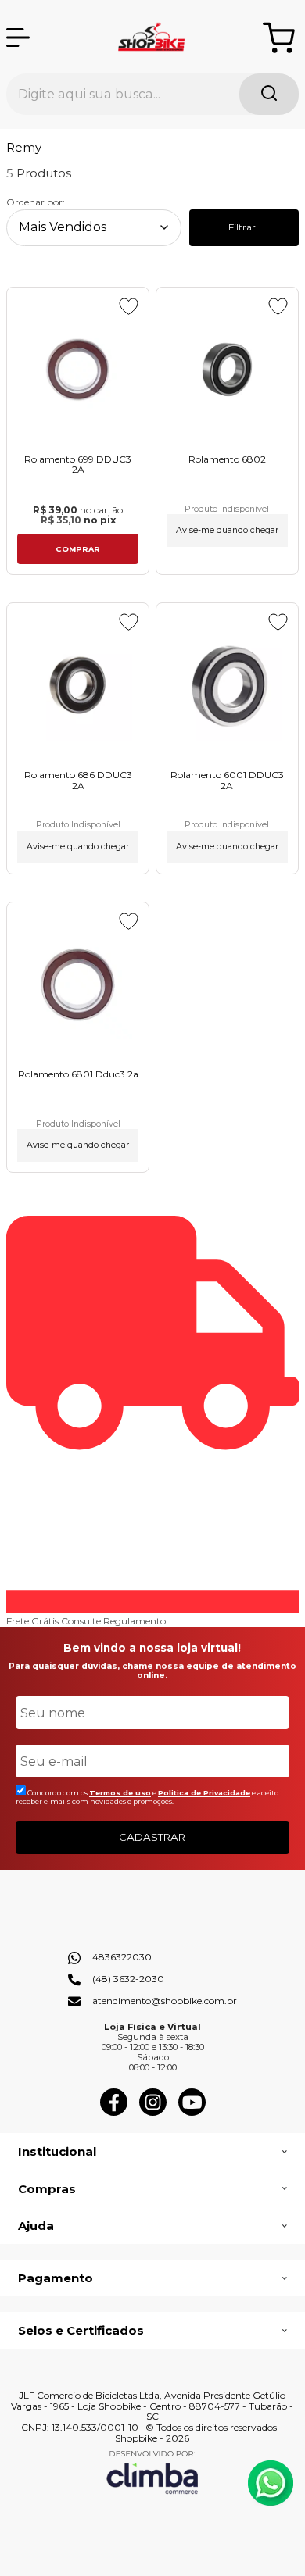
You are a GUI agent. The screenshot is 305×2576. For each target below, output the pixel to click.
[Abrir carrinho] (279, 38)
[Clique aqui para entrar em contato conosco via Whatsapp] (271, 2483)
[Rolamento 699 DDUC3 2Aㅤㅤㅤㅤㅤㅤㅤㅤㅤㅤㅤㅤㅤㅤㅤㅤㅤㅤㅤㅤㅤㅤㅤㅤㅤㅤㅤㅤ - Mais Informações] (78, 370)
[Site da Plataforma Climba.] (152, 2472)
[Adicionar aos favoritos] (129, 306)
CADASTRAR (152, 1837)
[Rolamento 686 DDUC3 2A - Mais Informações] (78, 686)
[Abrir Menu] (18, 38)
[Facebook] (114, 2112)
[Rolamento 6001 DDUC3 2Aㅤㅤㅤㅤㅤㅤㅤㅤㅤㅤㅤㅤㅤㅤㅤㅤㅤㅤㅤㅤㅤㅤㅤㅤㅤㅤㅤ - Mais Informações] (227, 686)
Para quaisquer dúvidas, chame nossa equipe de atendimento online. (152, 1671)
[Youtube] (192, 2112)
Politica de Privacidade (204, 1793)
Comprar (78, 549)
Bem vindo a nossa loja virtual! (152, 1648)
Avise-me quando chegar (227, 530)
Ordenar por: (36, 202)
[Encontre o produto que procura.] (269, 94)
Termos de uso (120, 1793)
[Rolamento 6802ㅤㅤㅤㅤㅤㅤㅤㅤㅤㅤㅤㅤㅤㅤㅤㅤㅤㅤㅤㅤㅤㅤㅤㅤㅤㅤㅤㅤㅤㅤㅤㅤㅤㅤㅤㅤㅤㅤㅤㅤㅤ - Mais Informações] (227, 370)
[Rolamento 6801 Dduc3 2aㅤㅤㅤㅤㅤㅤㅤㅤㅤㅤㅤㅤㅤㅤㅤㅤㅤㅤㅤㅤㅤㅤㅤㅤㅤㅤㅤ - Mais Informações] (78, 985)
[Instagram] (153, 2112)
